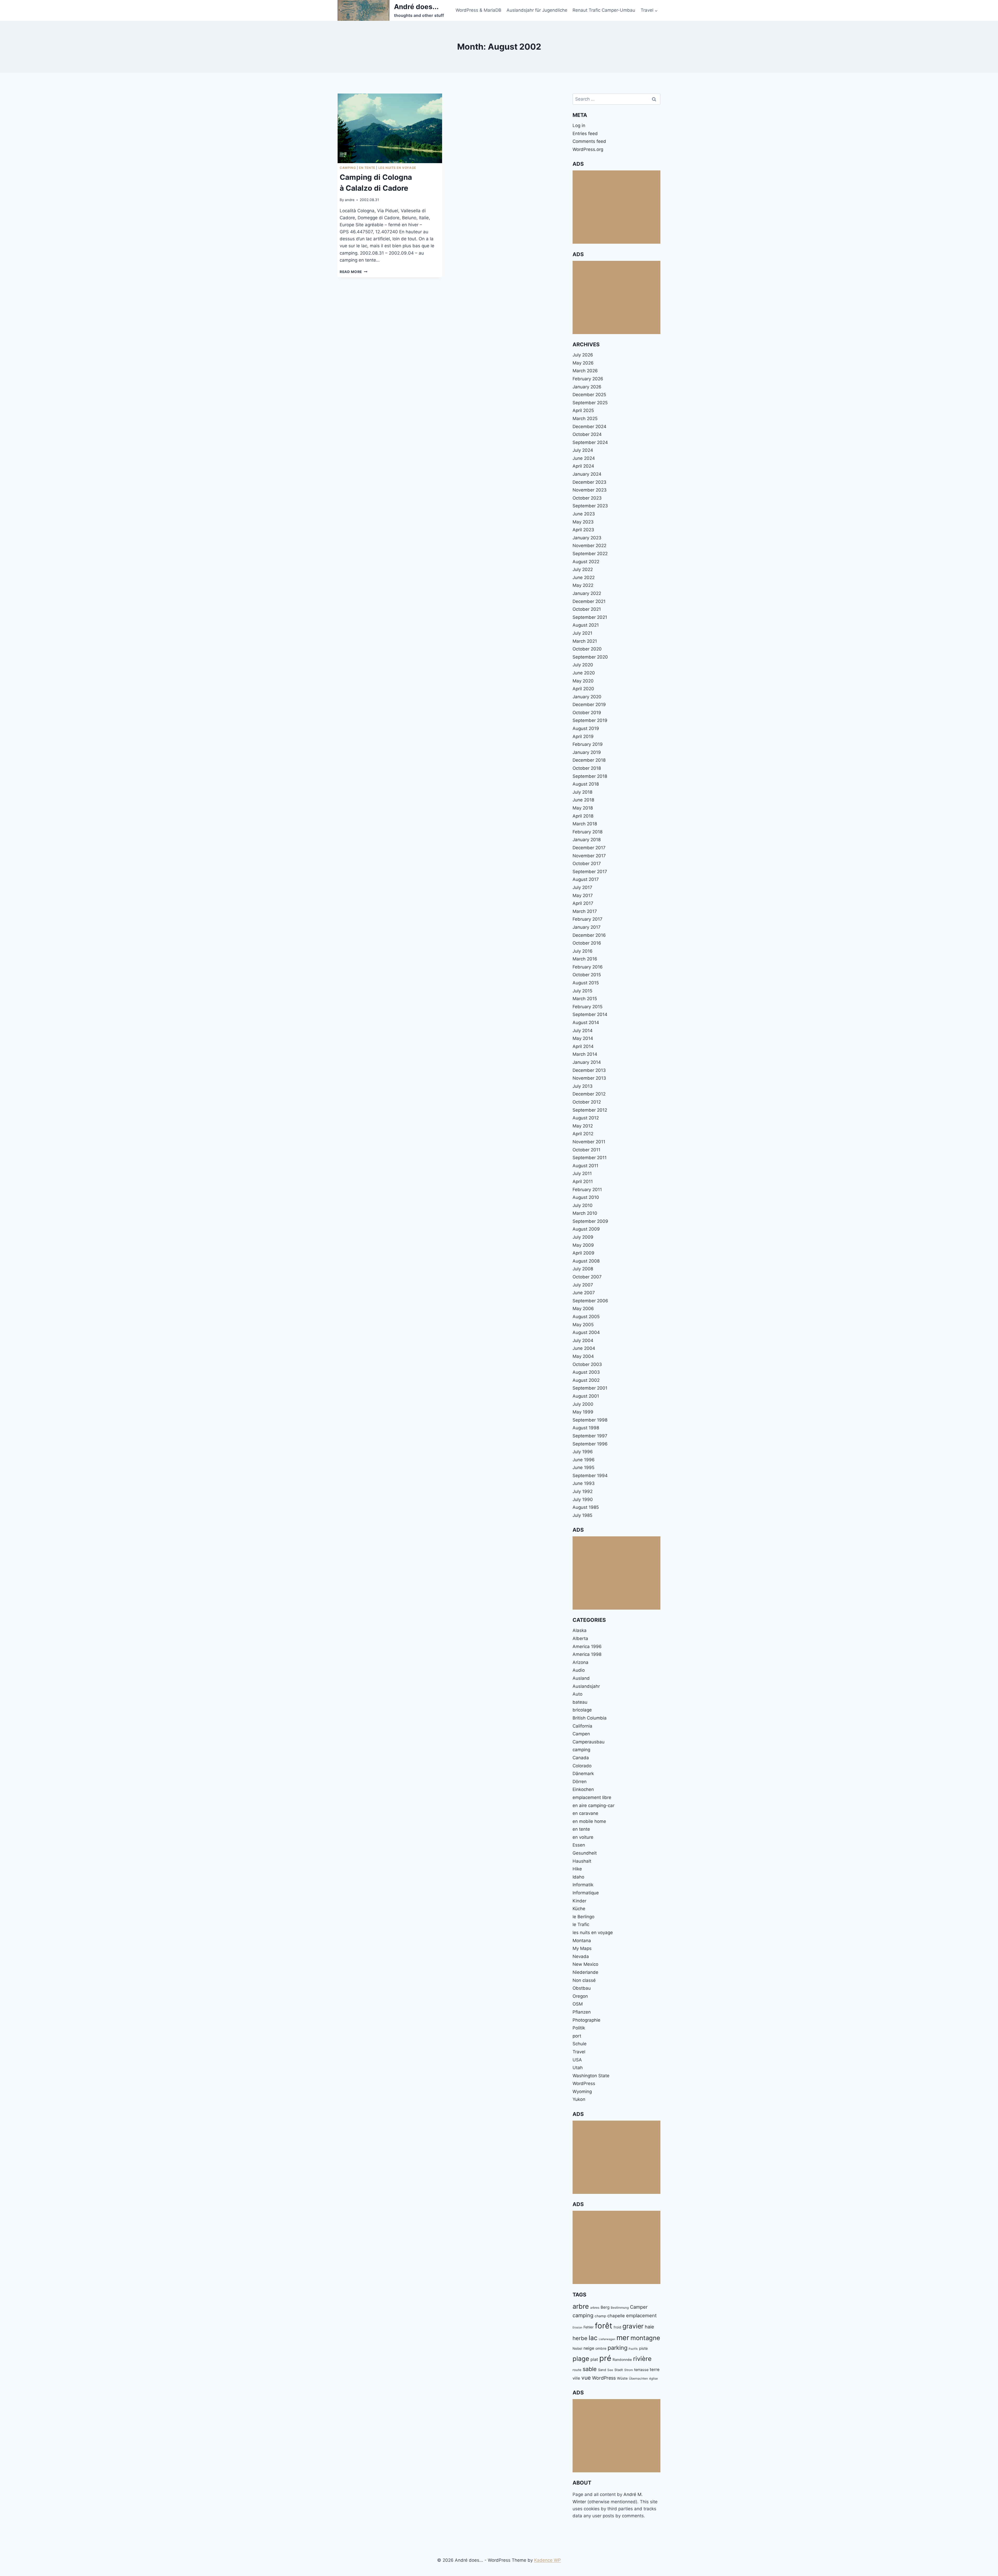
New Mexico (585, 1964)
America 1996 (587, 1646)
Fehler (589, 2327)
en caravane (585, 1813)
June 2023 (584, 514)
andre (350, 200)
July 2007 (583, 1285)
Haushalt (582, 1861)
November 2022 (589, 546)
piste (643, 2348)
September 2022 (590, 554)
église (654, 2378)
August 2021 (586, 625)
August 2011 (585, 1166)
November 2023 (590, 490)
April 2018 (583, 816)
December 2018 (589, 760)
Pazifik (633, 2349)
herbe (580, 2338)
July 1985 (582, 1515)
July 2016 (583, 951)
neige (589, 2348)
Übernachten (638, 2378)
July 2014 (583, 1031)
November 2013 (589, 1078)
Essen (579, 1845)
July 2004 (583, 1340)
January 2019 (587, 752)
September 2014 (590, 1014)
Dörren (580, 1782)
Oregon (580, 1996)
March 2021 (585, 641)
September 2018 (590, 776)
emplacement (641, 2315)
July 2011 (582, 1173)
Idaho (578, 1877)
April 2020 (583, 689)
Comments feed (589, 141)
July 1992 (583, 1491)
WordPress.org (588, 149)
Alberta (580, 1638)
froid (617, 2327)
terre (655, 2369)
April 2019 (583, 736)
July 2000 (583, 1404)
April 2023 (583, 530)
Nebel (577, 2348)
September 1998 (590, 1420)
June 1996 (584, 1460)
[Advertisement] (616, 207)
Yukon (579, 2099)
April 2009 (583, 1253)
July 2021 (582, 633)
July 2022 (583, 569)
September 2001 (590, 1388)
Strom (629, 2370)
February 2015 (587, 1007)
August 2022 (586, 562)
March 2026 (585, 371)
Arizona (580, 1662)
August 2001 (586, 1396)
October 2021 (587, 609)
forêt (604, 2326)
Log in (579, 125)
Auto (577, 1694)
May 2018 (583, 808)
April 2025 (583, 410)
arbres (595, 2308)
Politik (579, 2028)
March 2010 (585, 1213)
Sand (602, 2370)
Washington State (591, 2076)
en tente (367, 168)
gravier (633, 2326)
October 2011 (586, 1150)
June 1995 (583, 1468)
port (577, 2036)
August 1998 (586, 1428)
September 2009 (590, 1221)
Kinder (579, 1901)
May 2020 (583, 681)
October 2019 (587, 713)
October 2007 (587, 1277)
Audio (579, 1670)
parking (618, 2348)
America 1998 (587, 1654)
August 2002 (586, 1380)
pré (605, 2358)
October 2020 (587, 649)
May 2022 (583, 585)
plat (594, 2359)
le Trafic (581, 1924)
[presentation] (390, 128)
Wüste (622, 2378)
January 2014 (587, 1062)
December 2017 (589, 848)
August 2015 (586, 983)
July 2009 (583, 1237)
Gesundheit (585, 1853)
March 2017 (585, 911)
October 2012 (587, 1102)
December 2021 (589, 601)
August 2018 (586, 784)
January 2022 (587, 593)
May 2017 (583, 895)
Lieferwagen (607, 2339)
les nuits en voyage (397, 168)
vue (586, 2378)
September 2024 (590, 442)
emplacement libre (592, 1797)
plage (581, 2359)
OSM (578, 2004)
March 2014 (585, 1054)
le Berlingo (583, 1917)
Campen (581, 1734)
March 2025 (585, 419)
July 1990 (583, 1499)
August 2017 (586, 879)
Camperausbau (589, 1742)
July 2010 (583, 1205)
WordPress (584, 2083)
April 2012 (583, 1134)
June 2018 (583, 800)
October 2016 (587, 943)
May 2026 (583, 363)
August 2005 (586, 1317)
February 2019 (588, 744)
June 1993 (584, 1483)
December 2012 (589, 1094)
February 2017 (587, 919)
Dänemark (583, 1774)
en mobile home (589, 1821)
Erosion (577, 2328)
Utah (578, 2068)
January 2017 (587, 927)
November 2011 (589, 1142)
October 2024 (587, 434)
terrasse (641, 2370)
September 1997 (590, 1436)
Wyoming (582, 2092)
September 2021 (590, 617)
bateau (580, 1702)
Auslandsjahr (586, 1686)
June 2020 (584, 673)
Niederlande (585, 1972)
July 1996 (583, 1452)
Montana (582, 1941)
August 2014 (586, 1023)
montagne (645, 2338)
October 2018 (587, 768)
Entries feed (585, 134)
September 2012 (590, 1110)
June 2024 (584, 458)
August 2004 (586, 1332)
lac (593, 2338)
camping (348, 168)
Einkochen (583, 1789)
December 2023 (589, 482)
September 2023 (590, 506)
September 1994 (590, 1476)
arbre (581, 2306)
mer (623, 2338)
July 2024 (583, 450)
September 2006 (590, 1301)
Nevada (581, 1956)
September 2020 (590, 657)
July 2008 (583, 1269)
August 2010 (586, 1197)
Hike (577, 1869)
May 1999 (583, 1412)
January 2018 (587, 840)
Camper (639, 2307)
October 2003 (587, 1364)
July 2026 (583, 355)
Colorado (582, 1766)
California (582, 1726)
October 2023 (587, 498)
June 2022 (584, 577)
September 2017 (590, 872)
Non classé (584, 1980)
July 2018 (582, 792)
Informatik (583, 1885)
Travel (579, 2052)
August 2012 (586, 1118)
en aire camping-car (593, 1805)
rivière (642, 2359)
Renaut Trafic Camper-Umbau (604, 10)
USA (577, 2060)
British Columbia (590, 1718)
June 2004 (584, 1348)
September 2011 (590, 1158)
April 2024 (583, 466)
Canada (581, 1758)
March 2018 (585, 824)
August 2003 (586, 1372)
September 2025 (590, 403)
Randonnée (622, 2360)
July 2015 (582, 991)
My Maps (582, 1948)
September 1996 (590, 1444)
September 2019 (590, 720)
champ (600, 2316)
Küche (579, 1909)
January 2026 (587, 387)
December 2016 (589, 935)
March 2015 (585, 999)
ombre (601, 2348)
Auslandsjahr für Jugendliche (537, 10)
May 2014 (583, 1038)
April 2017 (583, 903)
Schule (580, 2044)
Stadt (619, 2370)
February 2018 (587, 832)
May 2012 (583, 1126)
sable (590, 2369)
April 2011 (583, 1181)
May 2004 (583, 1356)
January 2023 (587, 538)
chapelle (616, 2316)
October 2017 (587, 864)
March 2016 (585, 959)
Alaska (580, 1630)
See (610, 2370)
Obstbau (582, 1988)
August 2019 (586, 728)
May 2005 (583, 1325)
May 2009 (583, 1245)
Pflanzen (582, 2012)
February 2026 (588, 379)
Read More (354, 272)
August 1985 (586, 1507)
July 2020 (583, 665)
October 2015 (587, 975)
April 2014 (583, 1046)
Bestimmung (620, 2308)
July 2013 (583, 1086)
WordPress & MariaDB (478, 10)
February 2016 (588, 967)
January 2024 (587, 474)
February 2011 (587, 1190)
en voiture (583, 1837)
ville (576, 2378)
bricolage (582, 1710)
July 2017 (582, 887)
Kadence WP (547, 2560)
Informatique (586, 1893)
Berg (605, 2307)
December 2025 (589, 395)
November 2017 (589, 856)
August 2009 (586, 1229)
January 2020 (587, 697)
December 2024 (589, 427)
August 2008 (586, 1261)
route (577, 2370)
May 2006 (583, 1309)
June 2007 (584, 1293)
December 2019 (589, 705)
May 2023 (583, 522)
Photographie (586, 2020)
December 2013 (589, 1070)
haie (649, 2327)
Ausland (581, 1678)
